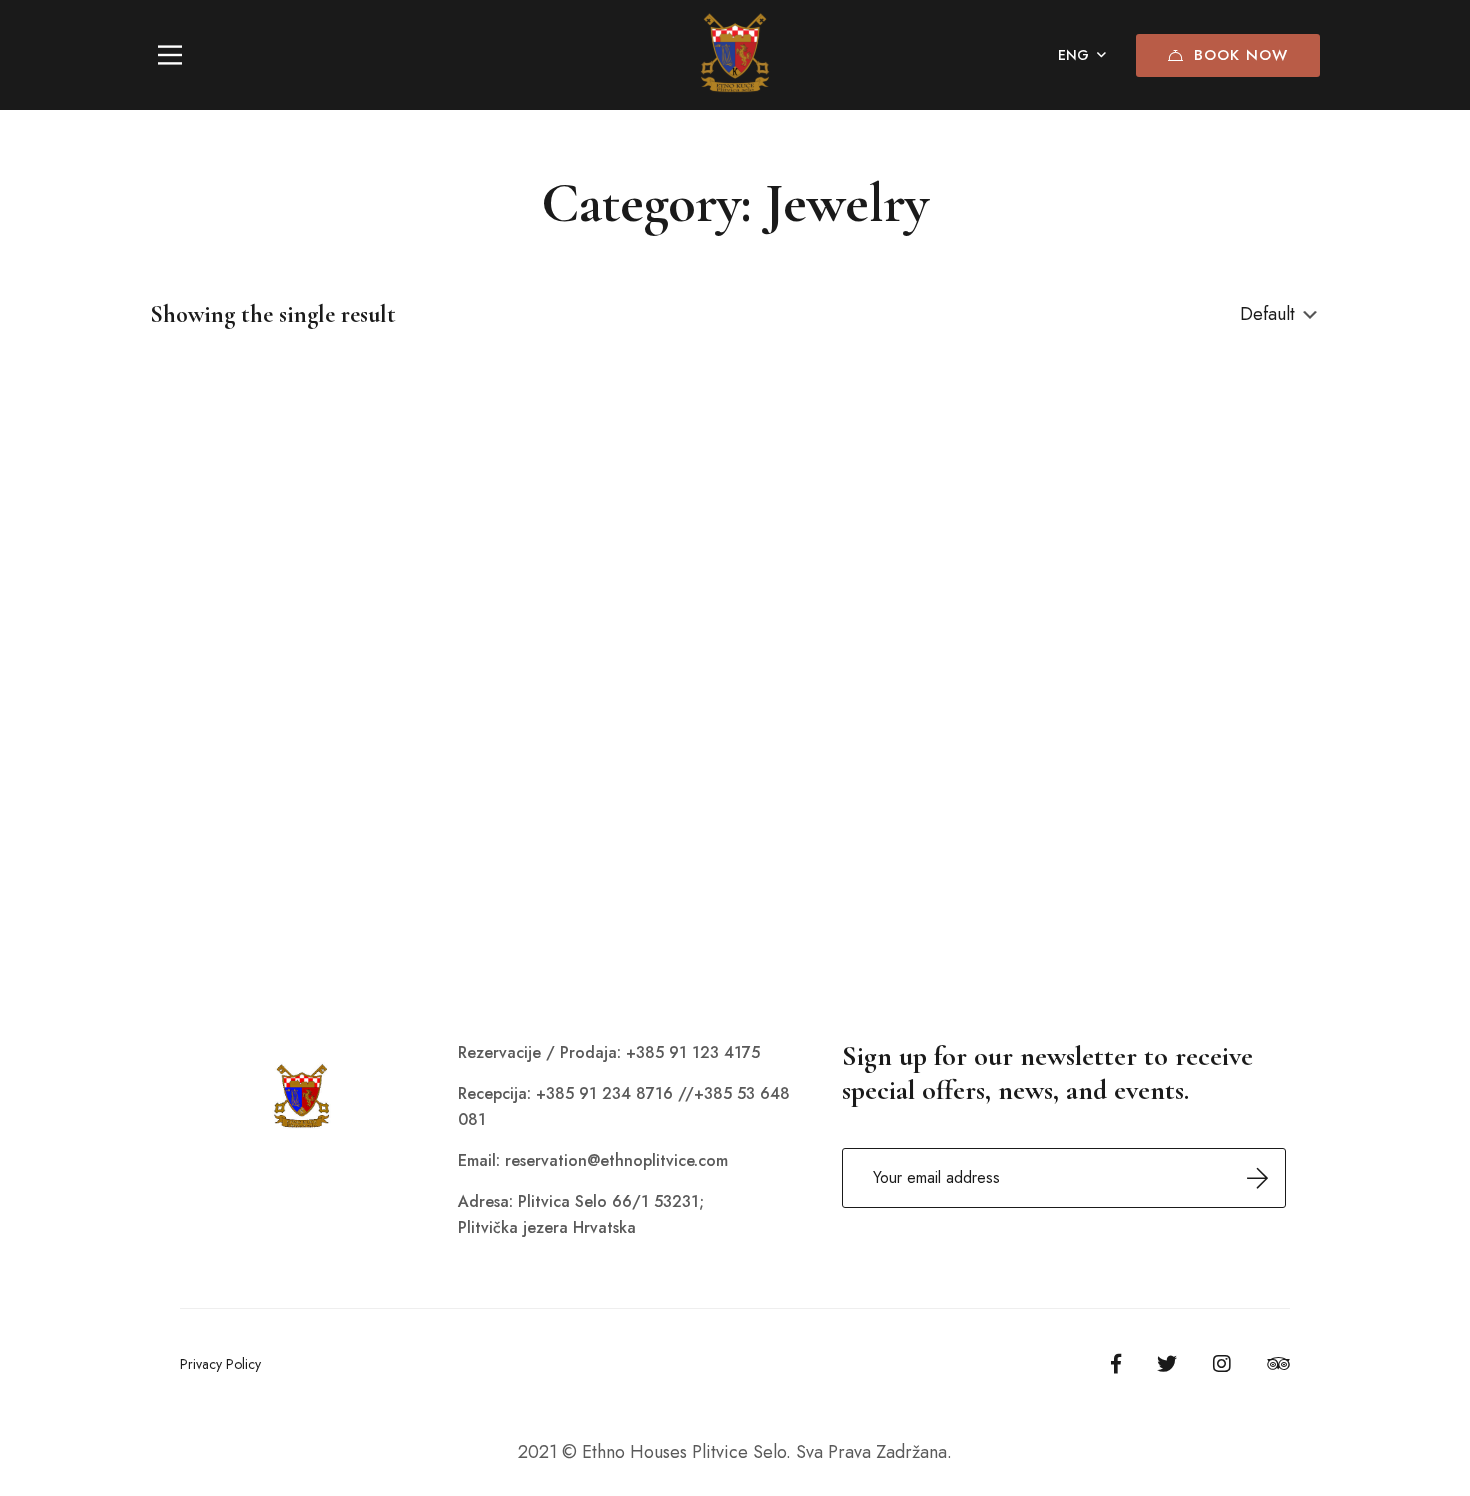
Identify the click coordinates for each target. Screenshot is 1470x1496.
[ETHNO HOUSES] (735, 55)
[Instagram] (1222, 1364)
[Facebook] (1116, 1364)
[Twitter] (1167, 1364)
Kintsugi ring (197, 853)
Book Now (1241, 55)
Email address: (1064, 1178)
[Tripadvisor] (1278, 1364)
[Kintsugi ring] (335, 606)
